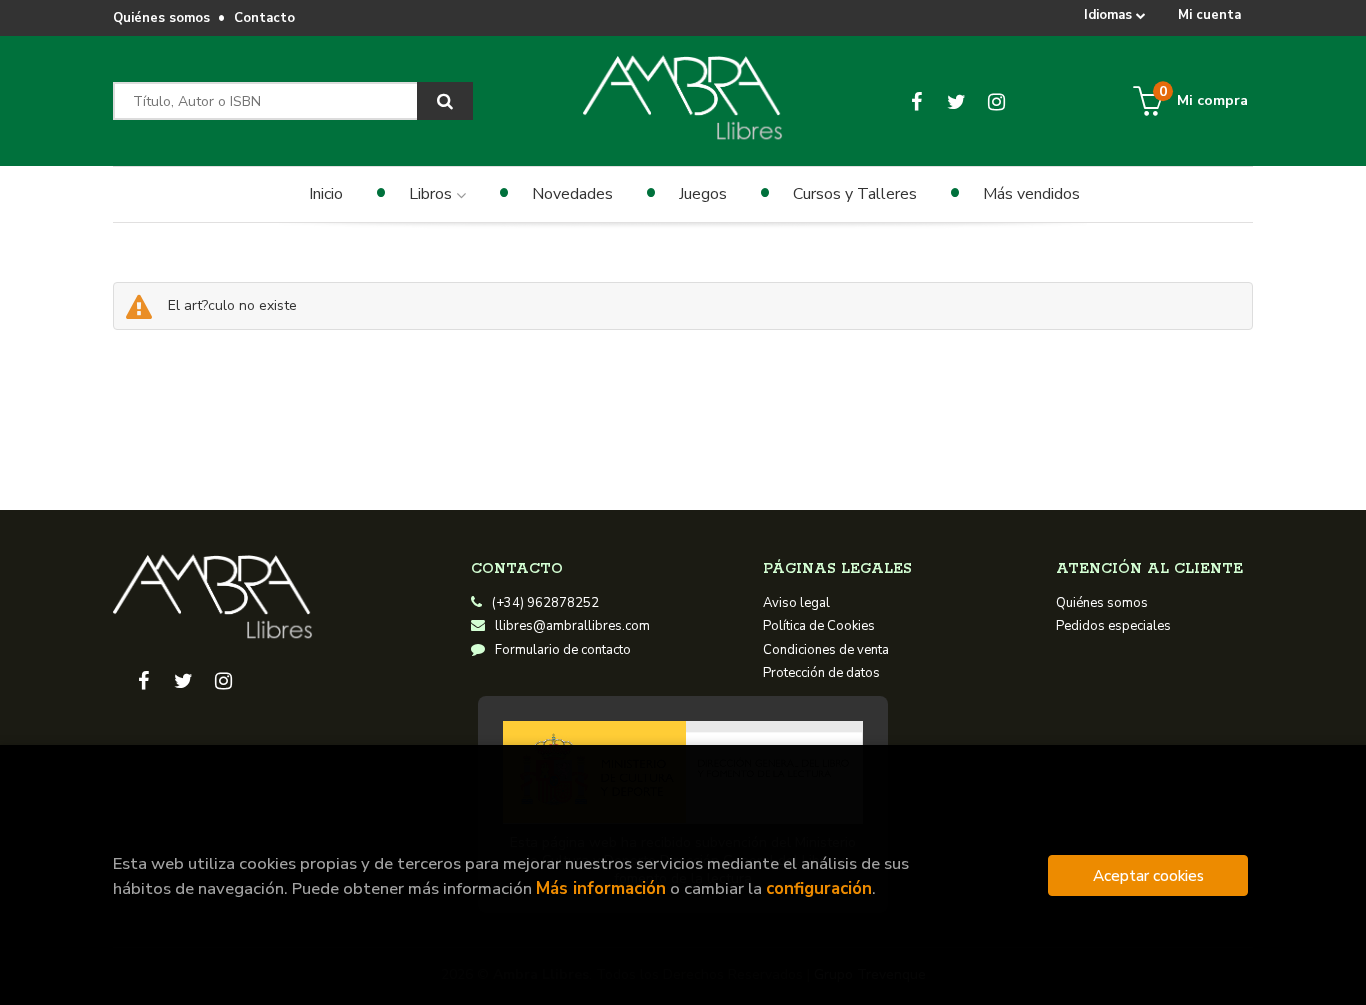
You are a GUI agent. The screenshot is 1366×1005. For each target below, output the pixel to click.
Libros (432, 194)
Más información (601, 888)
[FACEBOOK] (916, 101)
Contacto (264, 18)
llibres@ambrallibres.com (572, 626)
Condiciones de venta (826, 650)
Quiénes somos (161, 18)
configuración (819, 888)
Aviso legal (796, 603)
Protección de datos (821, 673)
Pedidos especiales (1113, 626)
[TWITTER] (956, 101)
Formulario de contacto (563, 650)
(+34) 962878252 (545, 603)
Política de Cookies (819, 626)
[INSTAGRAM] (996, 101)
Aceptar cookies (1148, 875)
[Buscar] (445, 101)
